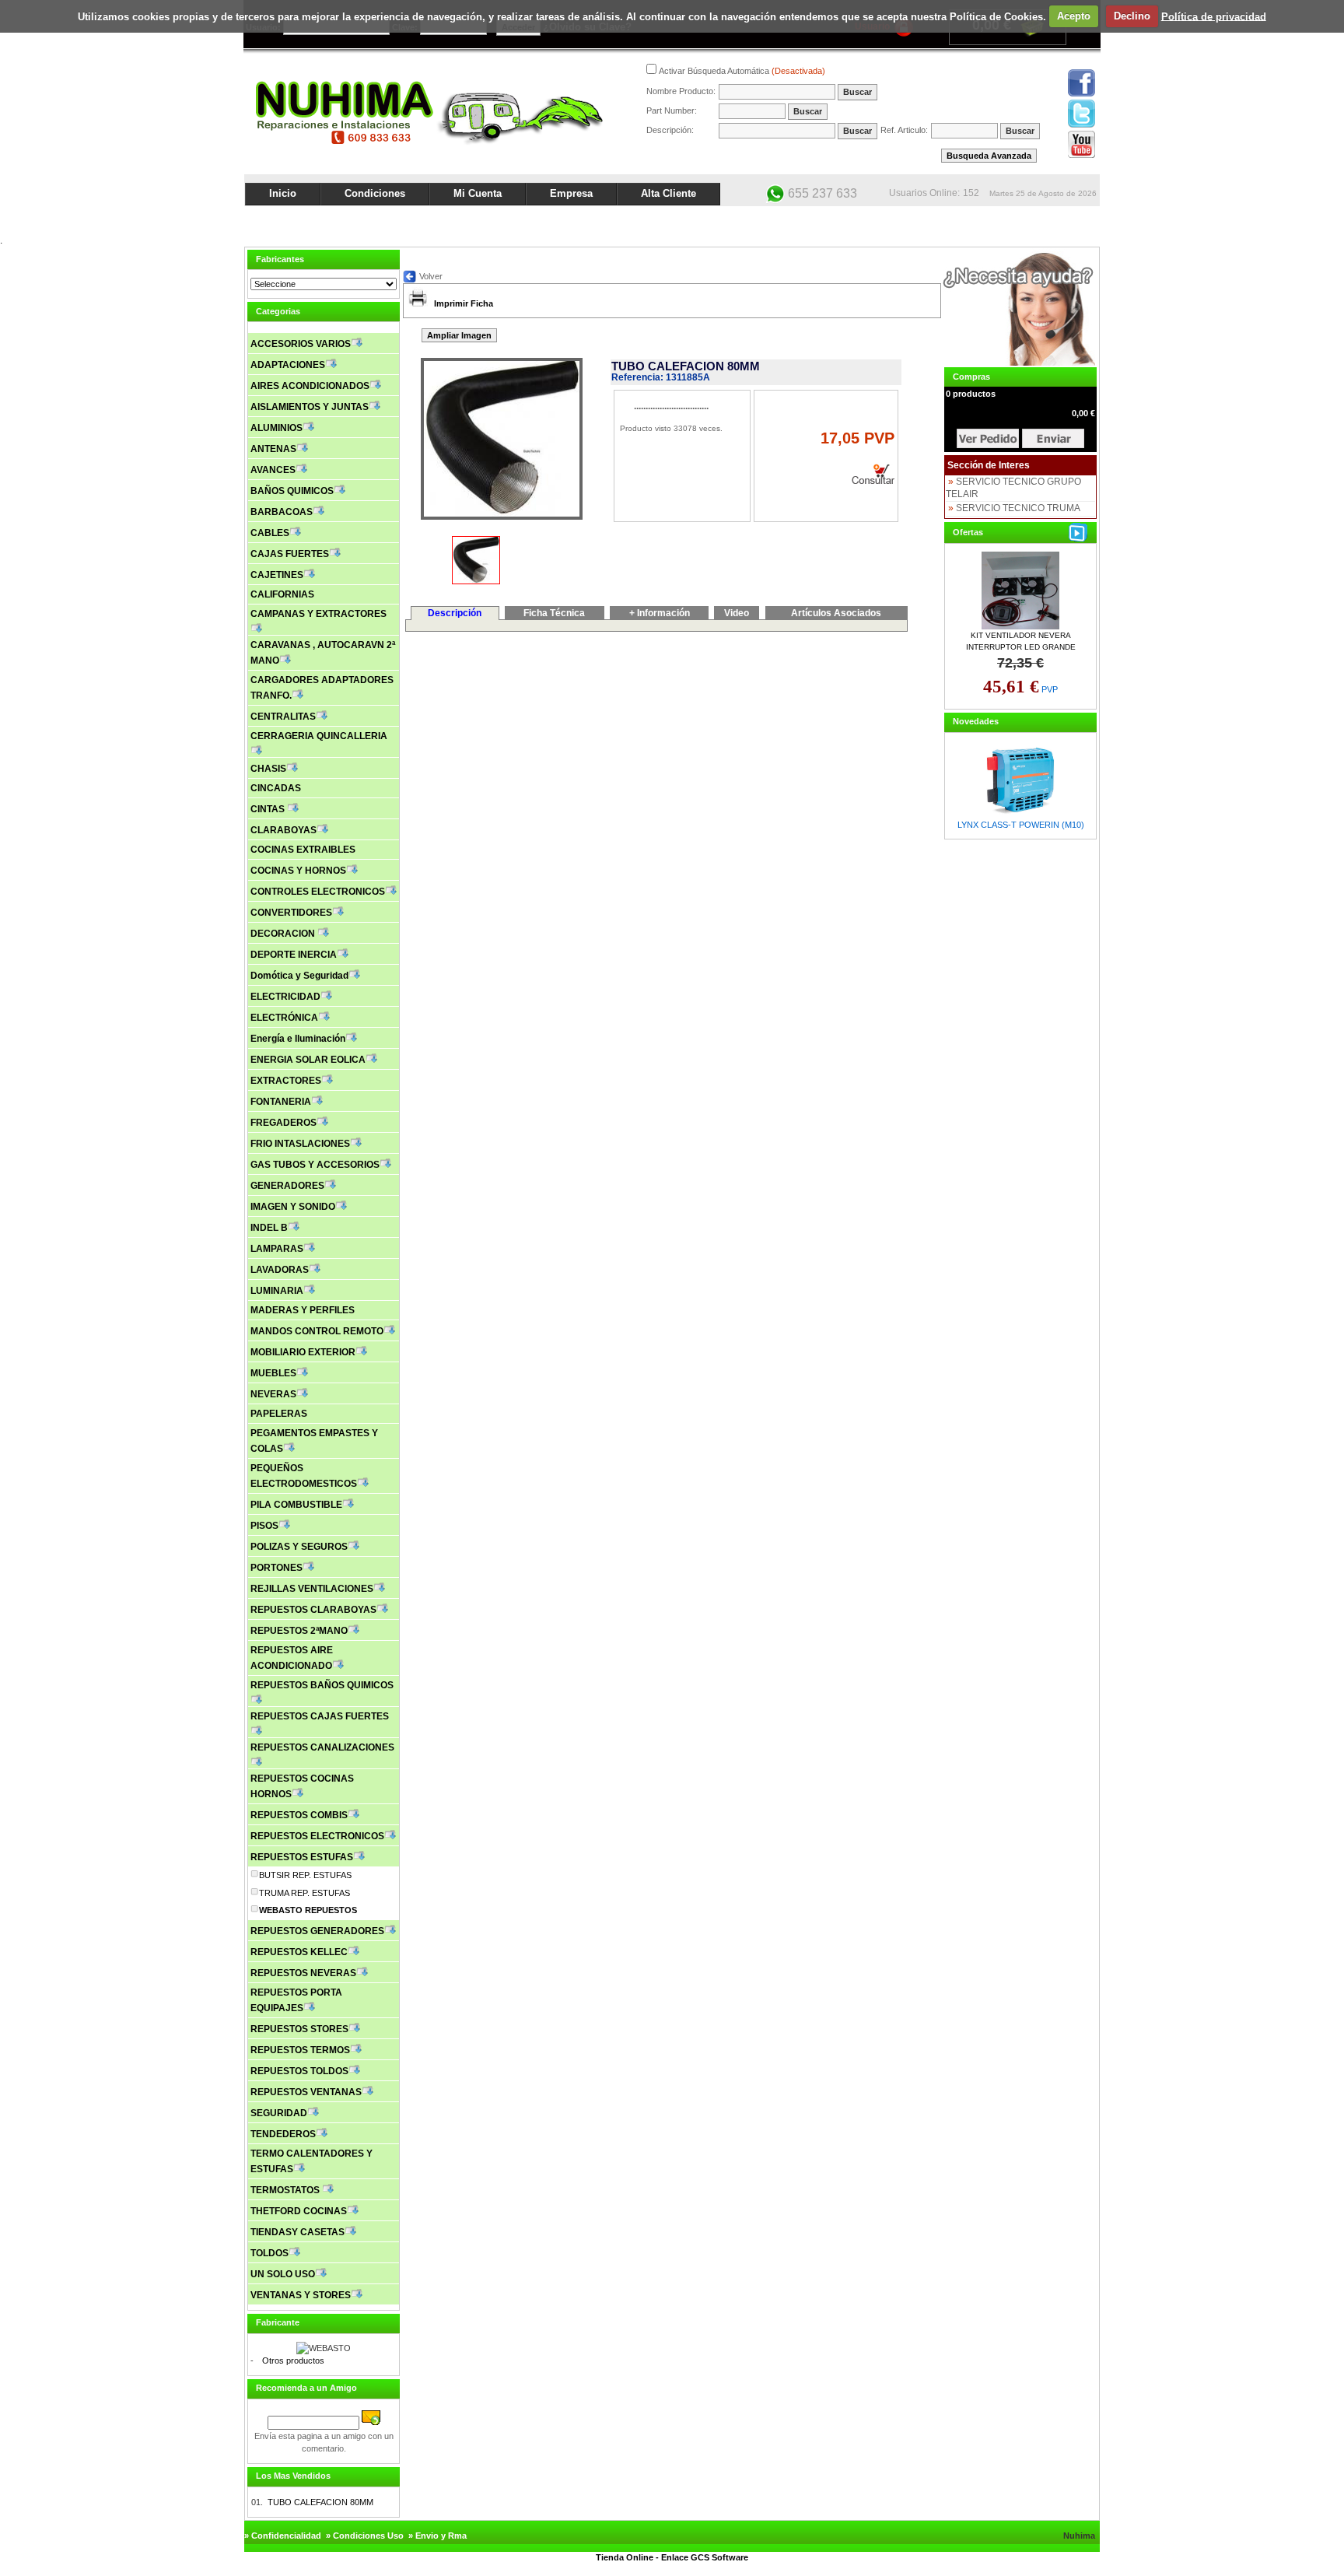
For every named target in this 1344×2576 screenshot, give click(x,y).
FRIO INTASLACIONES (300, 1144)
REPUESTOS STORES (299, 2029)
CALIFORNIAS (282, 594)
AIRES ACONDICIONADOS (310, 386)
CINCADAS (276, 788)
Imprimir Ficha (464, 303)
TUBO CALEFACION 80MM (320, 2502)
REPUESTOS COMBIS (299, 1815)
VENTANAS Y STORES (301, 2295)
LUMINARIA (277, 1291)
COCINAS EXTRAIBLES (303, 850)
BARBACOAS (282, 512)
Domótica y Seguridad (299, 976)
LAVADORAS (280, 1270)
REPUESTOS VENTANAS (306, 2092)
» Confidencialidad (283, 2536)
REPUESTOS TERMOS (300, 2050)
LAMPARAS (277, 1249)
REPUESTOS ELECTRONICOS (317, 1836)
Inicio (283, 193)
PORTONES (276, 1568)
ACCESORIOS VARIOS (301, 344)
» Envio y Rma (437, 2536)
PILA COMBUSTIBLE (296, 1505)
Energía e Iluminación (298, 1039)
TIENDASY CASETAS (297, 2232)
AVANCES (273, 470)
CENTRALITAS (283, 717)
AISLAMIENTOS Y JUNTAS (310, 407)
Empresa (571, 193)
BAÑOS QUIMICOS (292, 491)
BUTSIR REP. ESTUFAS (305, 1875)
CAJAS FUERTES (290, 554)
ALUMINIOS (276, 428)
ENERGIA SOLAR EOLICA (308, 1060)
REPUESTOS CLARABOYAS (313, 1610)
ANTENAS (273, 449)
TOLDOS (269, 2253)
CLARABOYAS (283, 830)
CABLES (270, 533)
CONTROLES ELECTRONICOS (318, 892)
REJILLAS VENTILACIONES (312, 1589)
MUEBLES (273, 1373)
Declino (1132, 16)
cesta (988, 438)
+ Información (660, 613)
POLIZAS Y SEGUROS (299, 1547)
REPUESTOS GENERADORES (317, 1931)
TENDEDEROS (283, 2134)
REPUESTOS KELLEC (299, 1952)
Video (737, 613)
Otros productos (293, 2360)
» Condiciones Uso (365, 2536)
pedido (1053, 438)
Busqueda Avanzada (989, 156)
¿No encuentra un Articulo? (1042, 219)
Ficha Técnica (554, 613)
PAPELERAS (279, 1414)
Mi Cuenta (478, 193)
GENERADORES (287, 1186)
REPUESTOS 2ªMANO (299, 1631)
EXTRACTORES (286, 1081)
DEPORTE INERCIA (294, 955)
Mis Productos (946, 219)
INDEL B (269, 1228)
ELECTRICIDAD (285, 997)
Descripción (455, 613)
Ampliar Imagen (459, 335)
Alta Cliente (668, 193)
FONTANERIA (281, 1102)
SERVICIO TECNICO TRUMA (1018, 508)
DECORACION (284, 934)
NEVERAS (273, 1394)
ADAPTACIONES (288, 365)
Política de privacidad (1214, 16)
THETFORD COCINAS (299, 2211)
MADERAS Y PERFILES (303, 1310)
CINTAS (269, 809)
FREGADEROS (283, 1123)
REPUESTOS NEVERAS (303, 1973)
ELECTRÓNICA (284, 1018)
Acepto (1074, 16)
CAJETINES (277, 575)
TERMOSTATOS (286, 2190)
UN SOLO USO (283, 2274)
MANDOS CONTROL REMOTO (317, 1331)
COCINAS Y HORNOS (298, 871)
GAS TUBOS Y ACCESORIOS (315, 1165)
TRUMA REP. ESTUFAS (304, 1893)
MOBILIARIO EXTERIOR (303, 1352)
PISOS (264, 1526)
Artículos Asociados (836, 613)
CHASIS (268, 769)
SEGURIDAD (279, 2113)
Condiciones (375, 193)
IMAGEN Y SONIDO (293, 1207)
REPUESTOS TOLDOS (299, 2071)
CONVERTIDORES (291, 913)
